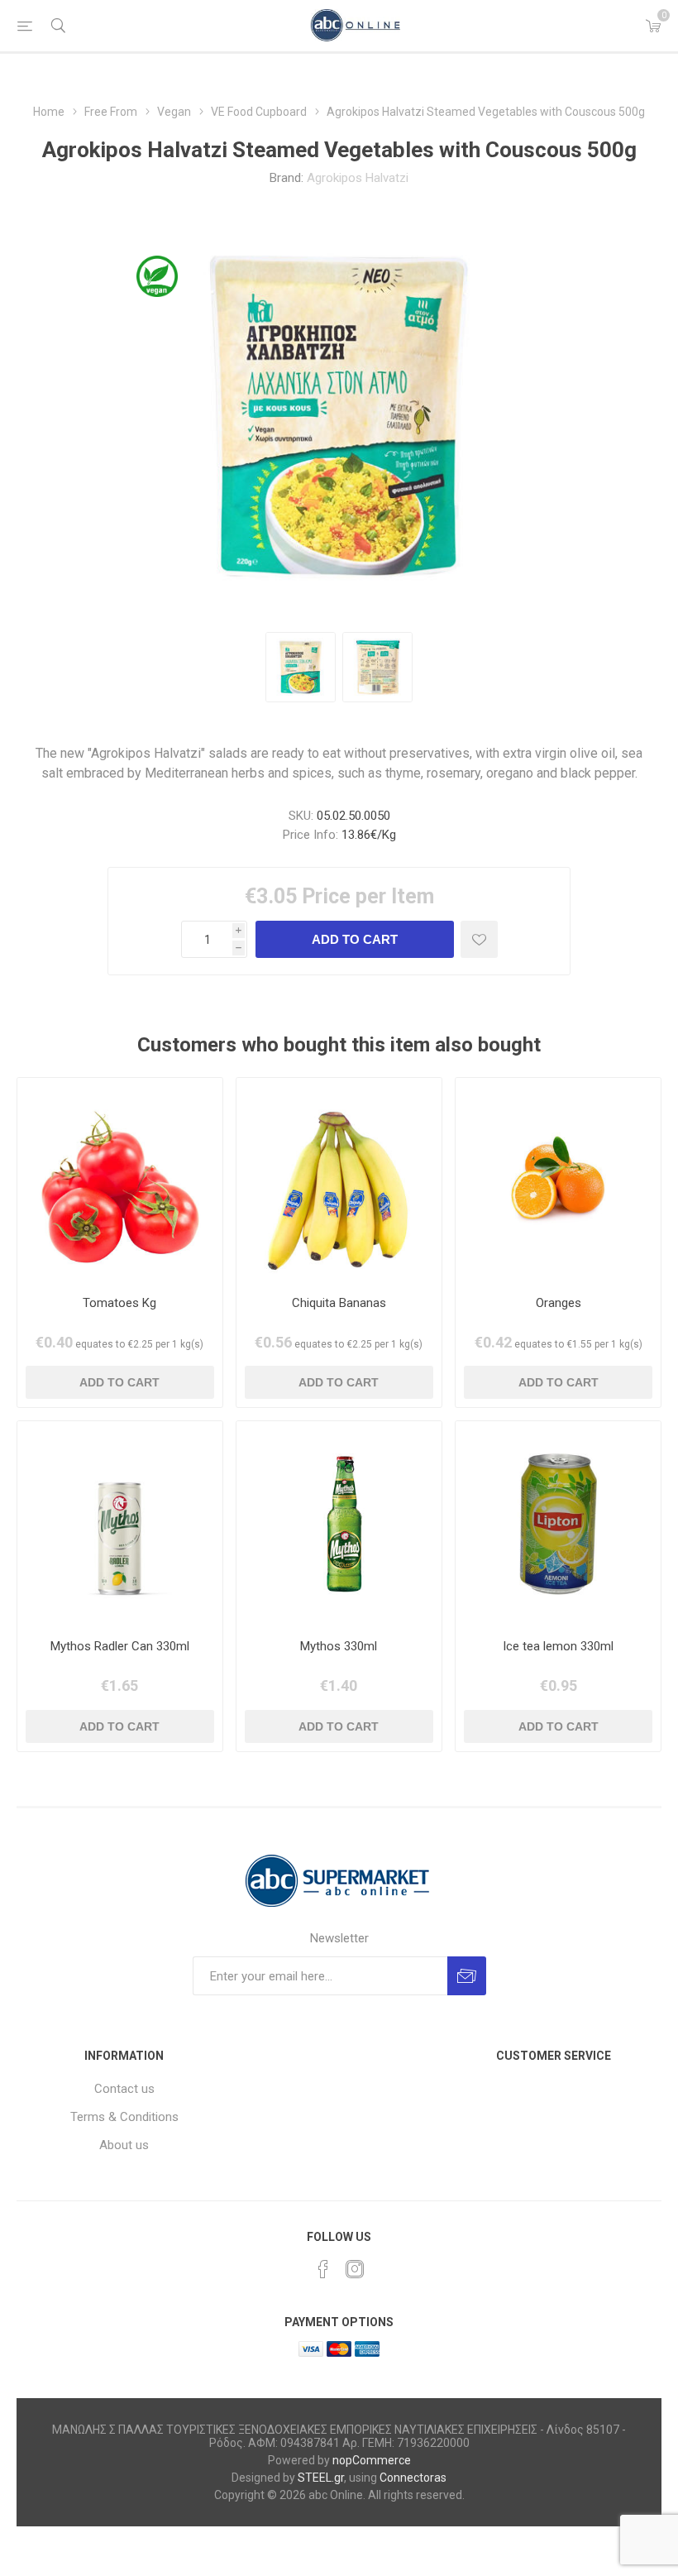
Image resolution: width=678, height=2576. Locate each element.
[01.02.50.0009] (558, 1180)
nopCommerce (372, 2460)
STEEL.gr (321, 2478)
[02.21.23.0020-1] (120, 1524)
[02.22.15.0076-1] (558, 1524)
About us (124, 2145)
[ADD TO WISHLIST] (479, 939)
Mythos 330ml (339, 1646)
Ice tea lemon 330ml (558, 1646)
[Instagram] (355, 2269)
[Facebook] (323, 2269)
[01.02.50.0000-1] (120, 1180)
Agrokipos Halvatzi (358, 178)
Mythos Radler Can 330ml (120, 1646)
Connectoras (413, 2478)
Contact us (124, 2089)
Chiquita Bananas (339, 1303)
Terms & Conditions (124, 2117)
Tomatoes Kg (119, 1303)
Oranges (559, 1303)
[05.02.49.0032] (339, 1180)
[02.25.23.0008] (339, 1524)
